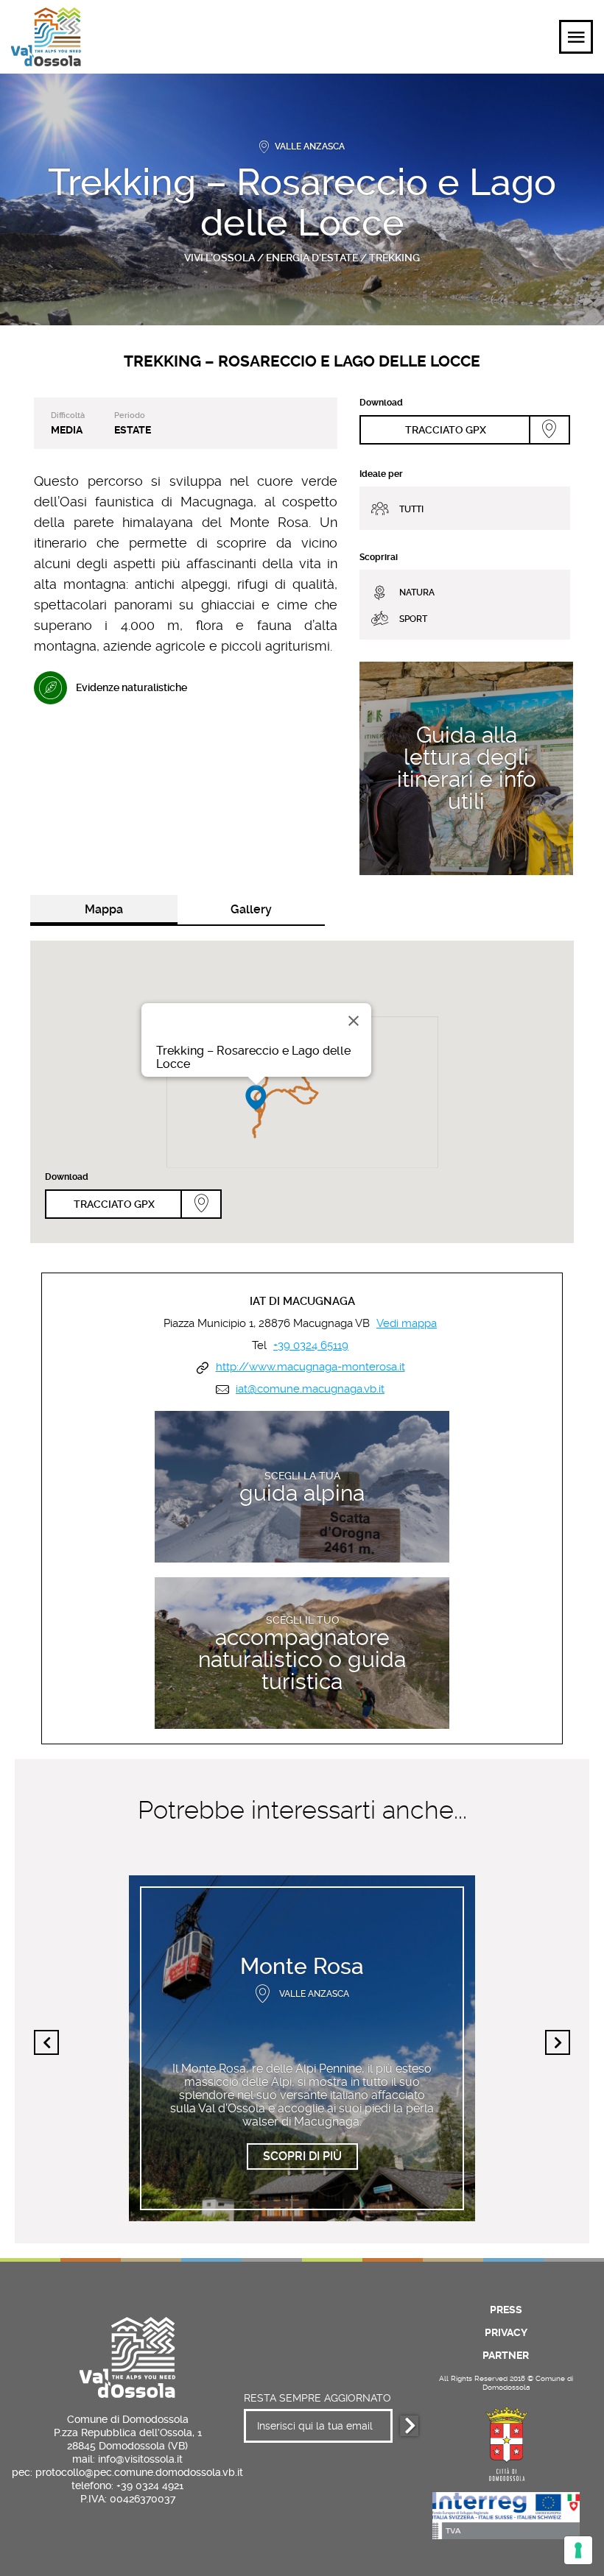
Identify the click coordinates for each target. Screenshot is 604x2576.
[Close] (354, 1021)
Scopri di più (467, 673)
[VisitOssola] (46, 37)
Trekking (394, 258)
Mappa (104, 909)
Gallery (251, 909)
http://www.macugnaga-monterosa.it (310, 1367)
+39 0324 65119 (311, 1346)
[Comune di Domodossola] (506, 2442)
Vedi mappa (407, 1324)
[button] (256, 1098)
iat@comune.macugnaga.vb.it (310, 1389)
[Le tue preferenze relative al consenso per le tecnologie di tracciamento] (578, 2550)
